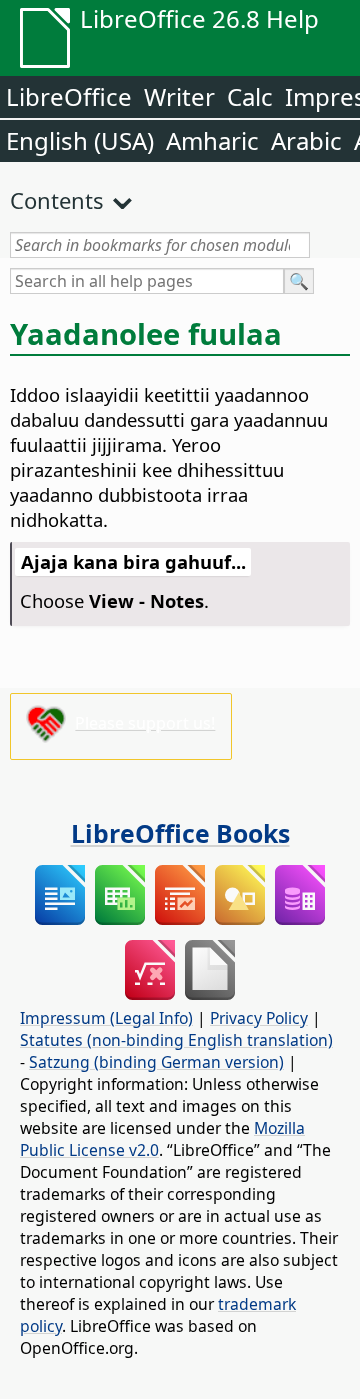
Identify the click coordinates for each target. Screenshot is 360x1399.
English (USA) (80, 140)
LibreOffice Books (180, 833)
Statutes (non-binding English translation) (176, 1040)
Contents (57, 200)
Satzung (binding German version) (156, 1062)
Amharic (212, 140)
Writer (179, 96)
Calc (250, 96)
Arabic (306, 140)
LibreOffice (69, 96)
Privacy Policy (259, 1018)
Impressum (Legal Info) (106, 1018)
